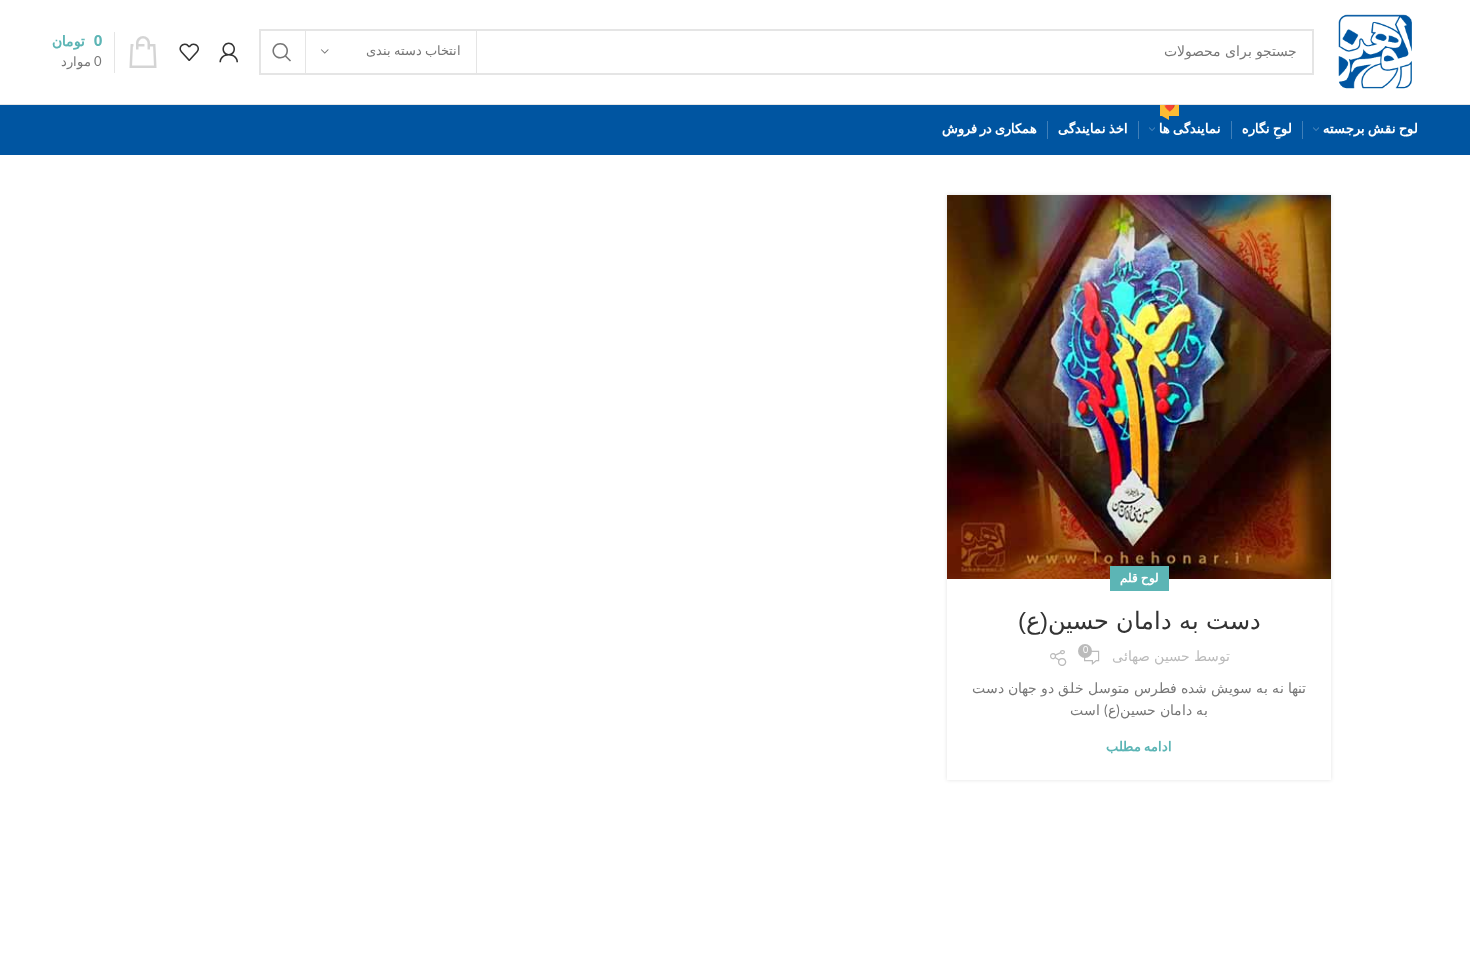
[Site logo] (1376, 52)
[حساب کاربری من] (229, 52)
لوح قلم (1139, 578)
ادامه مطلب (1139, 747)
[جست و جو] (282, 52)
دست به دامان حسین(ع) (1139, 620)
